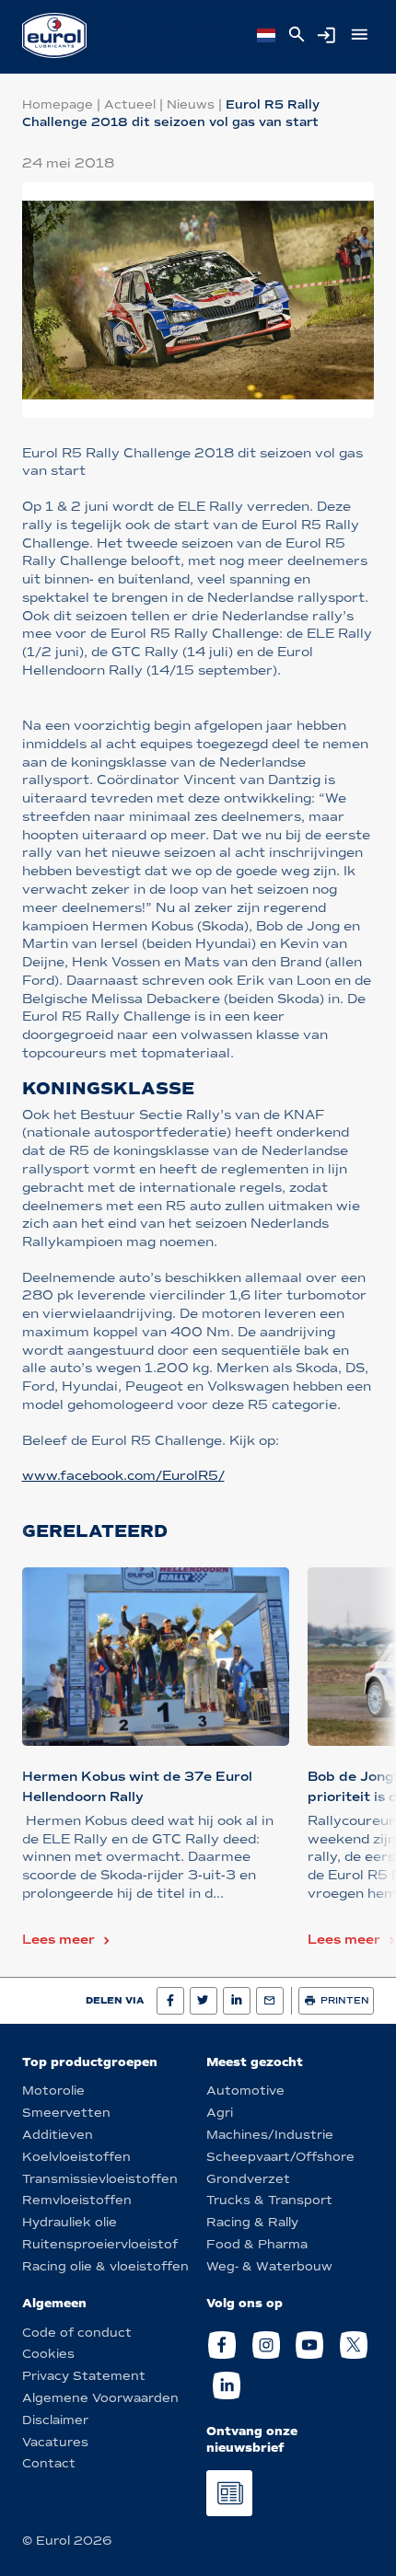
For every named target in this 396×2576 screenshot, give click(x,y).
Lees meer (58, 1940)
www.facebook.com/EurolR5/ (123, 1476)
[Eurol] (54, 35)
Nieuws (191, 104)
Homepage (58, 104)
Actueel (130, 104)
